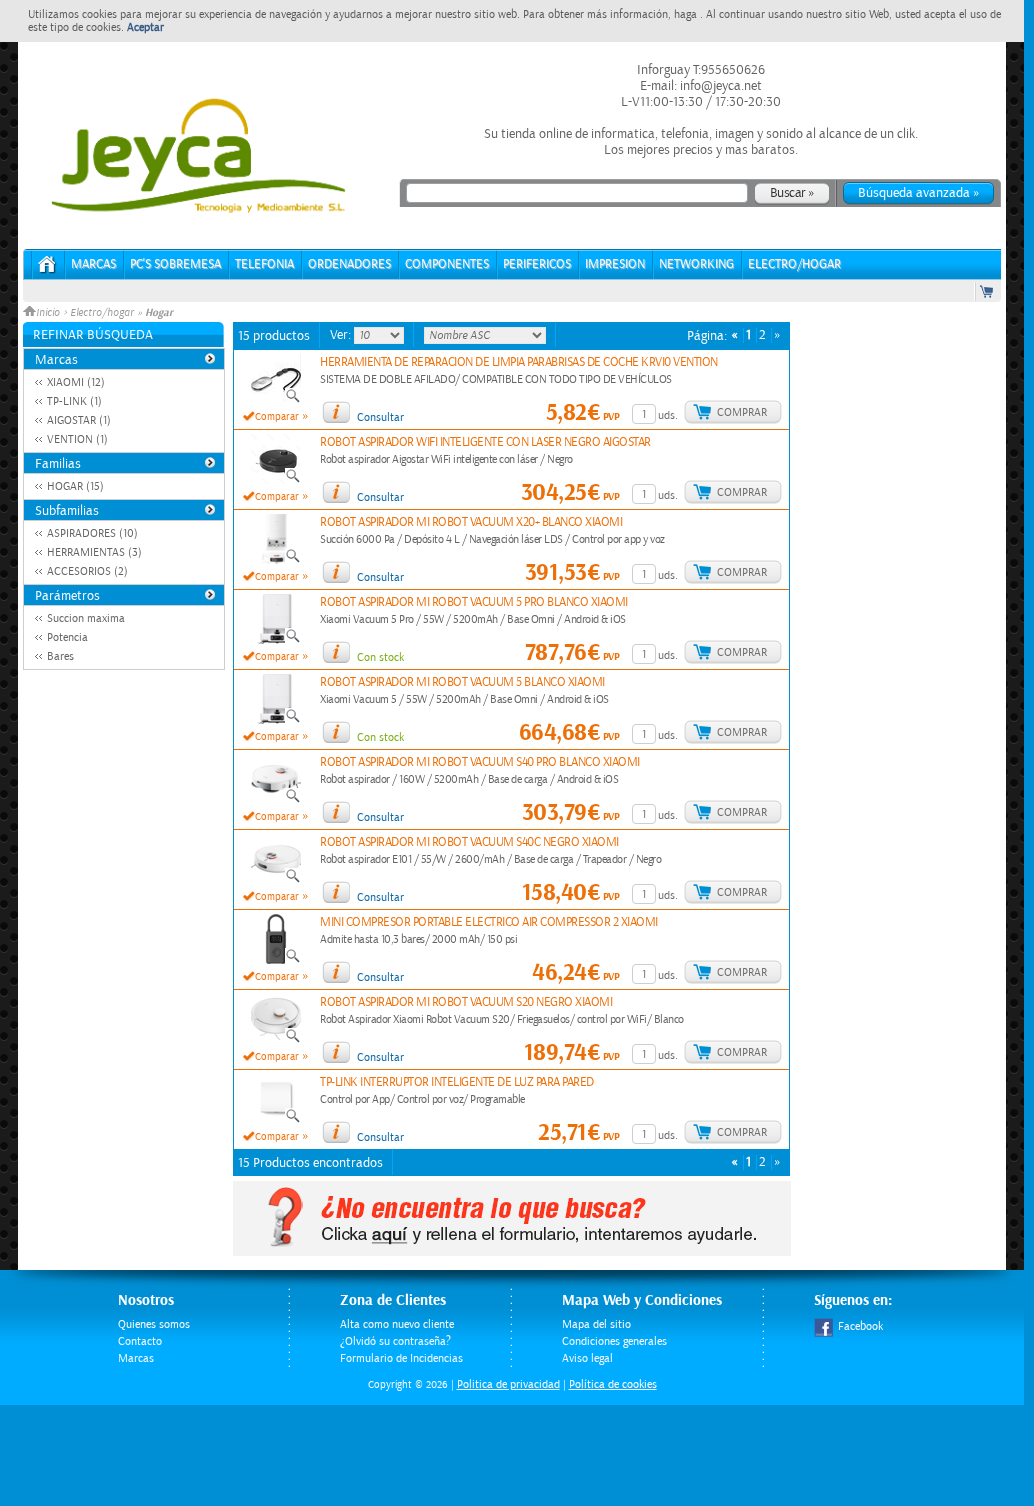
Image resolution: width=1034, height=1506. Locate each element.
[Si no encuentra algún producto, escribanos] (512, 1252)
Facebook (860, 1326)
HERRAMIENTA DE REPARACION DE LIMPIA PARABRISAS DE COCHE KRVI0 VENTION (519, 362)
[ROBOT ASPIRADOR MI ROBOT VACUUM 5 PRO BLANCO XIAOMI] (276, 640)
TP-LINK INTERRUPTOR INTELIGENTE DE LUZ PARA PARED (457, 1082)
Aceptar (145, 27)
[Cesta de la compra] (988, 291)
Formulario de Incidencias (401, 1358)
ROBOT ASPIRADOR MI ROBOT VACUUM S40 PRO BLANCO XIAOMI (480, 762)
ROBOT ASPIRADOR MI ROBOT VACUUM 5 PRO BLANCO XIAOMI (474, 602)
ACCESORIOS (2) (87, 571)
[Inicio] (47, 270)
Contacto (140, 1341)
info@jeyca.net (719, 86)
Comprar (742, 412)
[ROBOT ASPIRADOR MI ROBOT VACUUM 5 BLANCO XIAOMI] (276, 720)
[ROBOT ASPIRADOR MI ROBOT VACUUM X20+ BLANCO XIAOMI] (276, 560)
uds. (668, 415)
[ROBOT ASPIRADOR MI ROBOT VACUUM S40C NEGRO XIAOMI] (276, 880)
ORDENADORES (349, 264)
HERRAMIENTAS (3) (94, 552)
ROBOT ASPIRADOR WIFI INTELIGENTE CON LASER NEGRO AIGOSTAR (485, 442)
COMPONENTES (447, 264)
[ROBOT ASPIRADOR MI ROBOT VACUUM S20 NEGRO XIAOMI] (276, 1040)
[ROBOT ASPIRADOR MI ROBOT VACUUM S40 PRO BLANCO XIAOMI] (276, 800)
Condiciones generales (614, 1341)
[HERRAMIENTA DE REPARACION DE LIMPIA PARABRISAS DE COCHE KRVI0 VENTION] (276, 400)
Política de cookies (613, 1384)
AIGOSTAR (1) (79, 420)
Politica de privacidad (508, 1384)
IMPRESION (615, 264)
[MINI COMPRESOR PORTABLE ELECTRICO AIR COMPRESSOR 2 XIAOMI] (276, 960)
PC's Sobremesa (175, 264)
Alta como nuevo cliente (397, 1324)
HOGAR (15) (75, 486)
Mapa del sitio (596, 1324)
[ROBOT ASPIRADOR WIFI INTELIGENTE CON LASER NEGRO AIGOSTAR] (276, 480)
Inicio (49, 313)
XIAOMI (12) (76, 382)
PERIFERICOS (537, 264)
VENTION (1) (77, 439)
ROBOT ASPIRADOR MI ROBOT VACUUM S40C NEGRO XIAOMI (469, 842)
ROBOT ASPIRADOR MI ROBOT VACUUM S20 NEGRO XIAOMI (466, 1002)
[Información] (336, 412)
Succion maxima (86, 618)
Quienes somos (154, 1324)
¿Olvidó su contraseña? (395, 1341)
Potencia (67, 637)
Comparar (277, 417)
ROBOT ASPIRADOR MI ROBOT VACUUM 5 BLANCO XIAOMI (462, 682)
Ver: (342, 335)
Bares (60, 656)
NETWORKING (696, 264)
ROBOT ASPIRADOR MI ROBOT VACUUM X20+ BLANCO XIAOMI (471, 522)
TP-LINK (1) (74, 401)
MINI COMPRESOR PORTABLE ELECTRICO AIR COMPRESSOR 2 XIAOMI (489, 922)
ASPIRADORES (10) (92, 533)
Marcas (93, 264)
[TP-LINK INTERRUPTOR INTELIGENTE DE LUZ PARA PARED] (276, 1120)
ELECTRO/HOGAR (794, 264)
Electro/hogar (102, 313)
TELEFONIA (264, 264)
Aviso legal (587, 1358)
